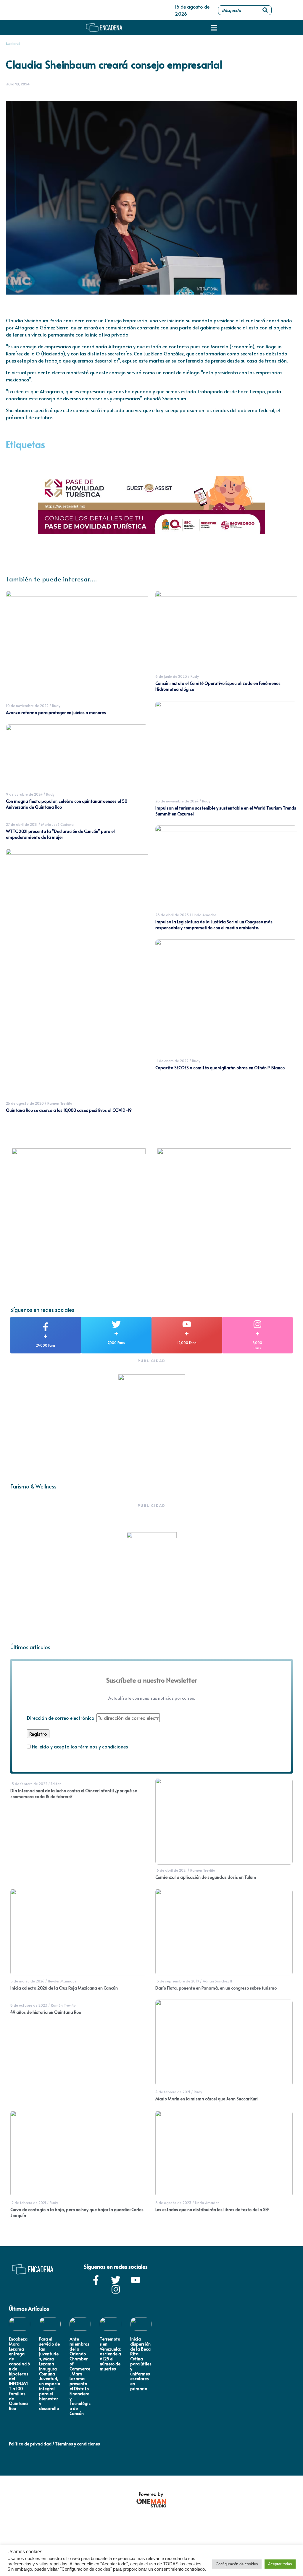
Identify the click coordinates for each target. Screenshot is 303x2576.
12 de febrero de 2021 (28, 2203)
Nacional (13, 44)
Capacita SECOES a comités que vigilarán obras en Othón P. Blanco (220, 1068)
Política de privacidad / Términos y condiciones (54, 2444)
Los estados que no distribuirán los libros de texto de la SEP (212, 2209)
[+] (46, 1327)
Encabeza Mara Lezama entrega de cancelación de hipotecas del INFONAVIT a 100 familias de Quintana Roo (19, 2374)
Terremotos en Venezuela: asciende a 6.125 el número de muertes (110, 2354)
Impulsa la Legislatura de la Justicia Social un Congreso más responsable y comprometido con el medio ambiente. (214, 925)
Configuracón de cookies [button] (237, 2564)
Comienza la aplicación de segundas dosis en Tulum (206, 1877)
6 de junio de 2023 (171, 676)
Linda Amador (204, 915)
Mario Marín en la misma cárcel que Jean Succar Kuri (207, 2099)
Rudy (56, 706)
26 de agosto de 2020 (25, 1103)
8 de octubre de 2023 (29, 2005)
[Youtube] (136, 2280)
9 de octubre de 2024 (24, 794)
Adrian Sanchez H (217, 1981)
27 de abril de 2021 (22, 824)
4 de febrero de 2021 (173, 2092)
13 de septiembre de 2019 (177, 1981)
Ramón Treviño (60, 1103)
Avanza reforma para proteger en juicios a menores (56, 712)
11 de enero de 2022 (172, 1061)
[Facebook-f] (96, 2280)
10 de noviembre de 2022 (27, 706)
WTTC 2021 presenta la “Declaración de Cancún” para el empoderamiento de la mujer (60, 834)
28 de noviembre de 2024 (177, 801)
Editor (56, 1784)
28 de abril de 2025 (172, 915)
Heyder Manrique (62, 1981)
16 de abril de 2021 (171, 1870)
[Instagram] (116, 2289)
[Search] (265, 10)
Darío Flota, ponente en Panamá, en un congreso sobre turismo (216, 1988)
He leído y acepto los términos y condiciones (80, 1746)
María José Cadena (57, 824)
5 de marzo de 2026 (27, 1981)
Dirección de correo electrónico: (62, 1718)
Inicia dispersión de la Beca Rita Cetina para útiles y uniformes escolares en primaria (141, 2364)
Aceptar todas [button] (280, 2564)
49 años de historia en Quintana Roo (46, 2012)
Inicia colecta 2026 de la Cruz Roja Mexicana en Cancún (64, 1988)
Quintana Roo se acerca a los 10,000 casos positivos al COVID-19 (69, 1110)
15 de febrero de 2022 (29, 1784)
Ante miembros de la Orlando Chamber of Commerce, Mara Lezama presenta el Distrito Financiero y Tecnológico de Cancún (80, 2376)
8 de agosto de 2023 (173, 2203)
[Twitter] (116, 2280)
